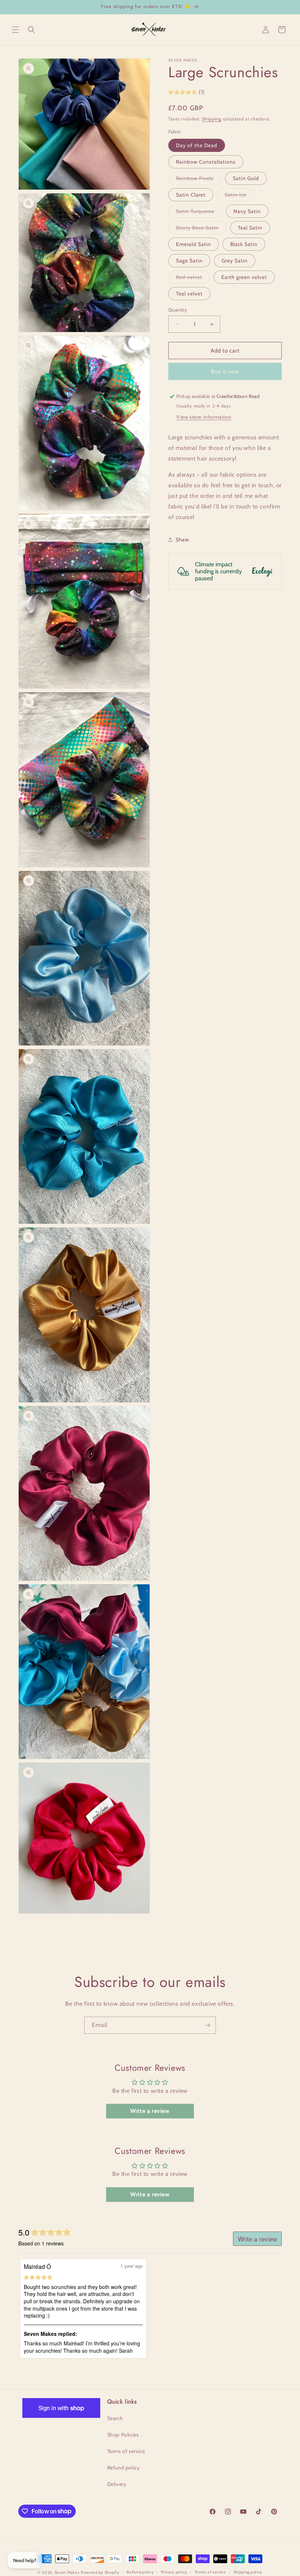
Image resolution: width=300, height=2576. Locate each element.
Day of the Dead (197, 145)
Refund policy (123, 2468)
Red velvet (193, 279)
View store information (204, 417)
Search (115, 2418)
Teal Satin (250, 228)
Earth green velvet (244, 277)
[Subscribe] (207, 2025)
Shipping (212, 119)
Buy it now (225, 372)
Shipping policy (248, 2572)
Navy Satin (247, 211)
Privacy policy (174, 2572)
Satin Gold (246, 178)
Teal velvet (189, 294)
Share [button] (182, 540)
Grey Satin (235, 261)
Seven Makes (67, 2572)
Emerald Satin (194, 244)
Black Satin (244, 244)
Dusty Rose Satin (201, 229)
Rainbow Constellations (206, 162)
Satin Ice (239, 196)
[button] (15, 30)
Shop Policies (123, 2435)
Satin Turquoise (199, 213)
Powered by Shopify (100, 2572)
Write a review (150, 2111)
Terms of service (126, 2451)
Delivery (117, 2484)
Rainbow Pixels (199, 180)
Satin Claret (191, 195)
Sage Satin (189, 261)
